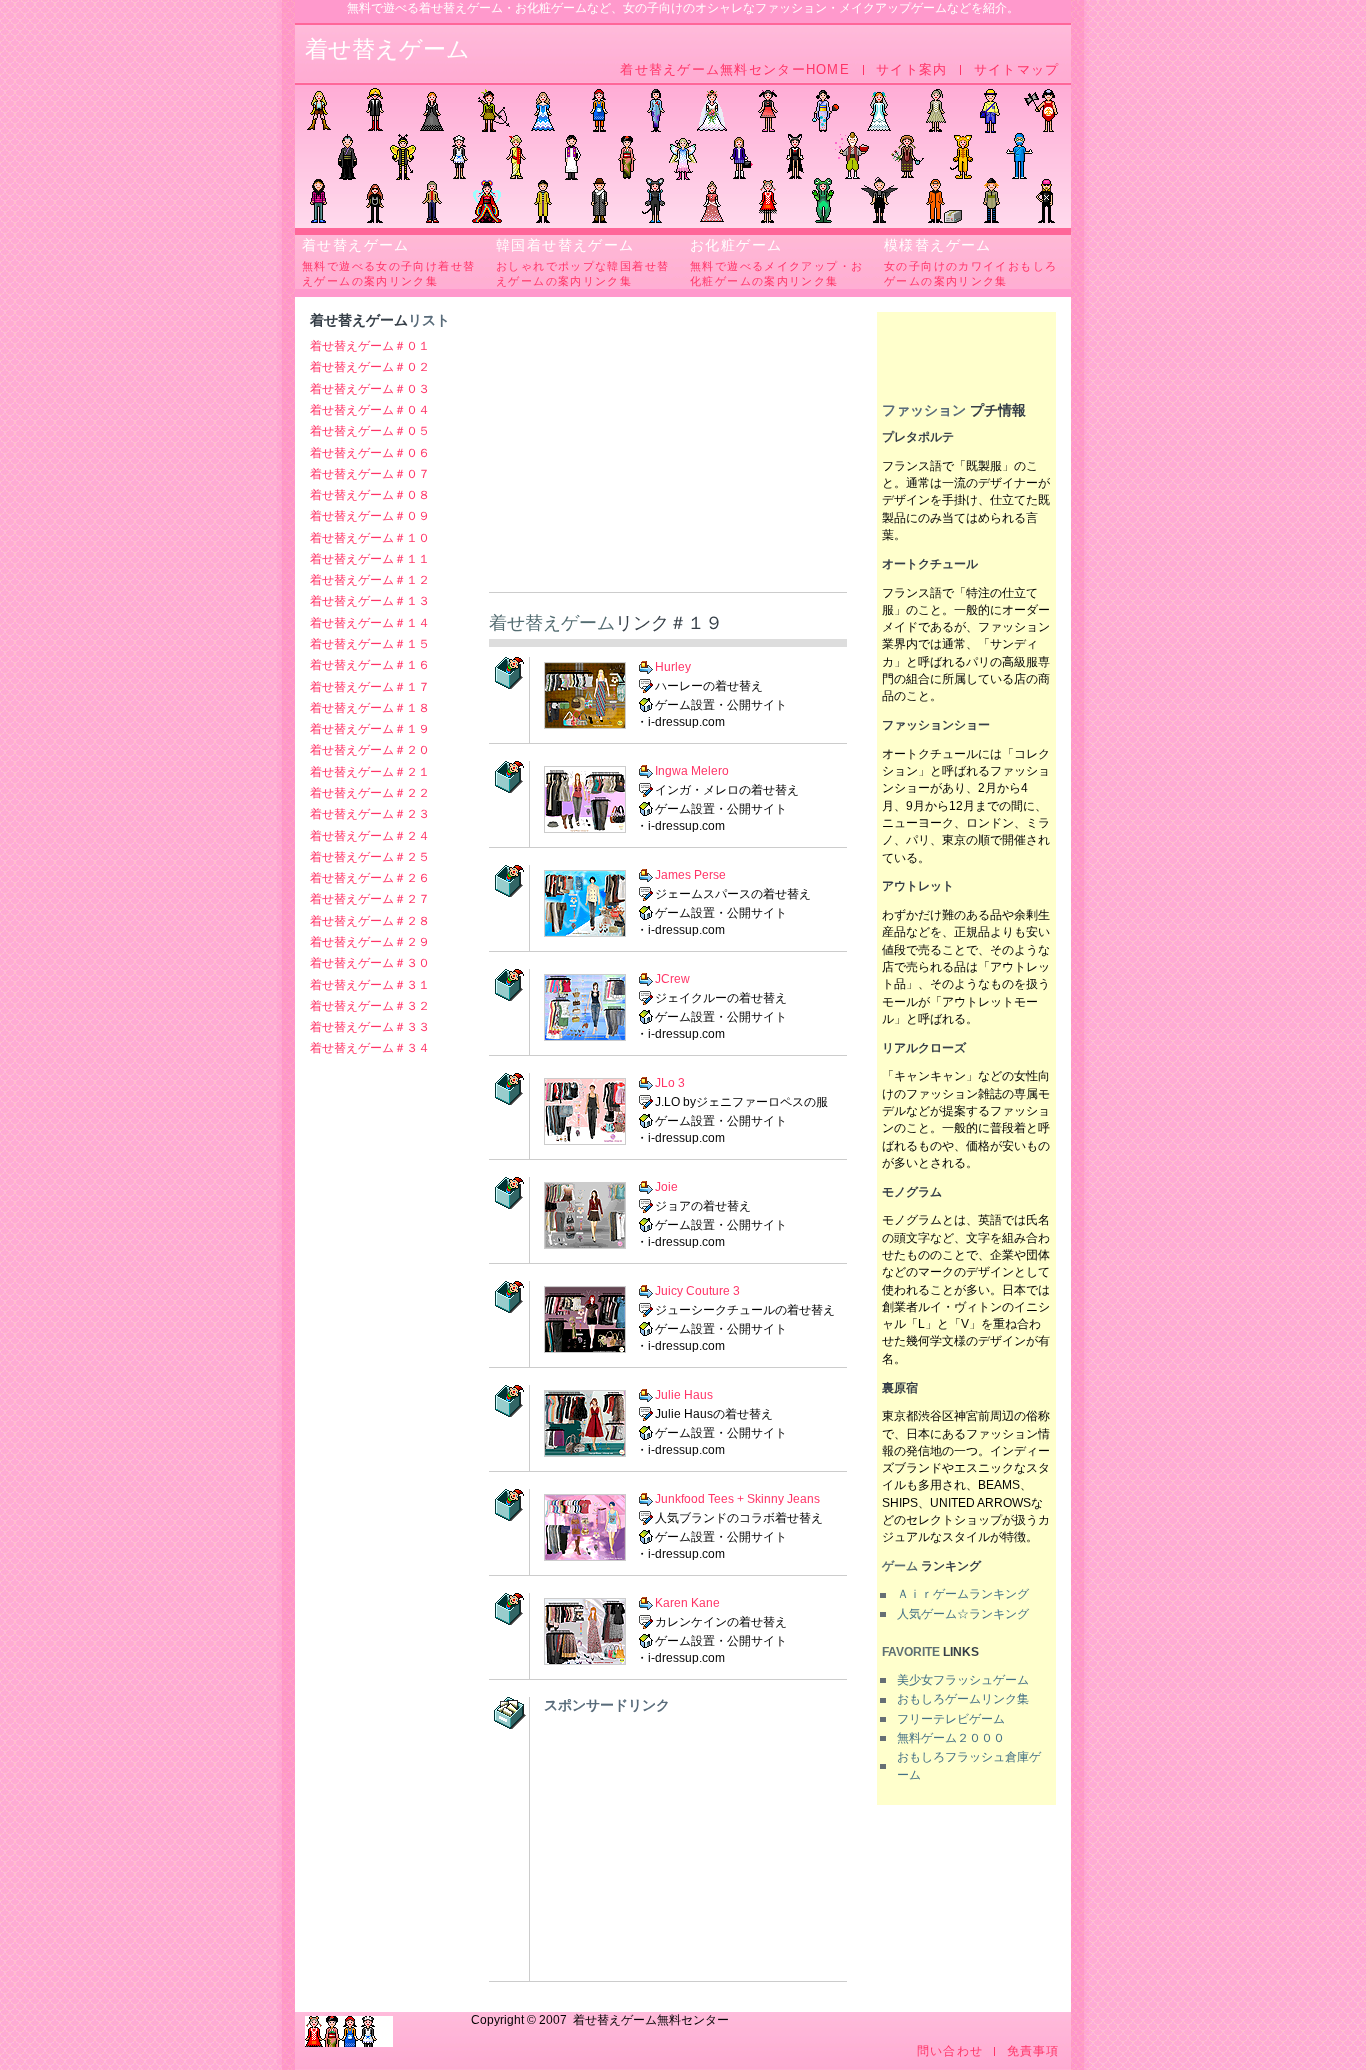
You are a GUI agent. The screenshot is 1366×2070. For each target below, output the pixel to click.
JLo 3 (670, 1083)
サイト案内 (911, 70)
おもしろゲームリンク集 (963, 1699)
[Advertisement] (668, 452)
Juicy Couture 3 (697, 1291)
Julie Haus (684, 1395)
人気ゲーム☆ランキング (963, 1614)
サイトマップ (1016, 70)
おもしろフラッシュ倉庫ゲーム (969, 1765)
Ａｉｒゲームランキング (963, 1594)
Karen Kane (687, 1603)
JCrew (672, 979)
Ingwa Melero (692, 771)
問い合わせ (950, 2051)
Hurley (673, 666)
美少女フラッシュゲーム (963, 1680)
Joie (666, 1187)
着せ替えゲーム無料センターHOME (735, 70)
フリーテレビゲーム (951, 1719)
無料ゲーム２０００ (951, 1738)
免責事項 (1033, 2051)
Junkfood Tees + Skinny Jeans (737, 1499)
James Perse (690, 875)
